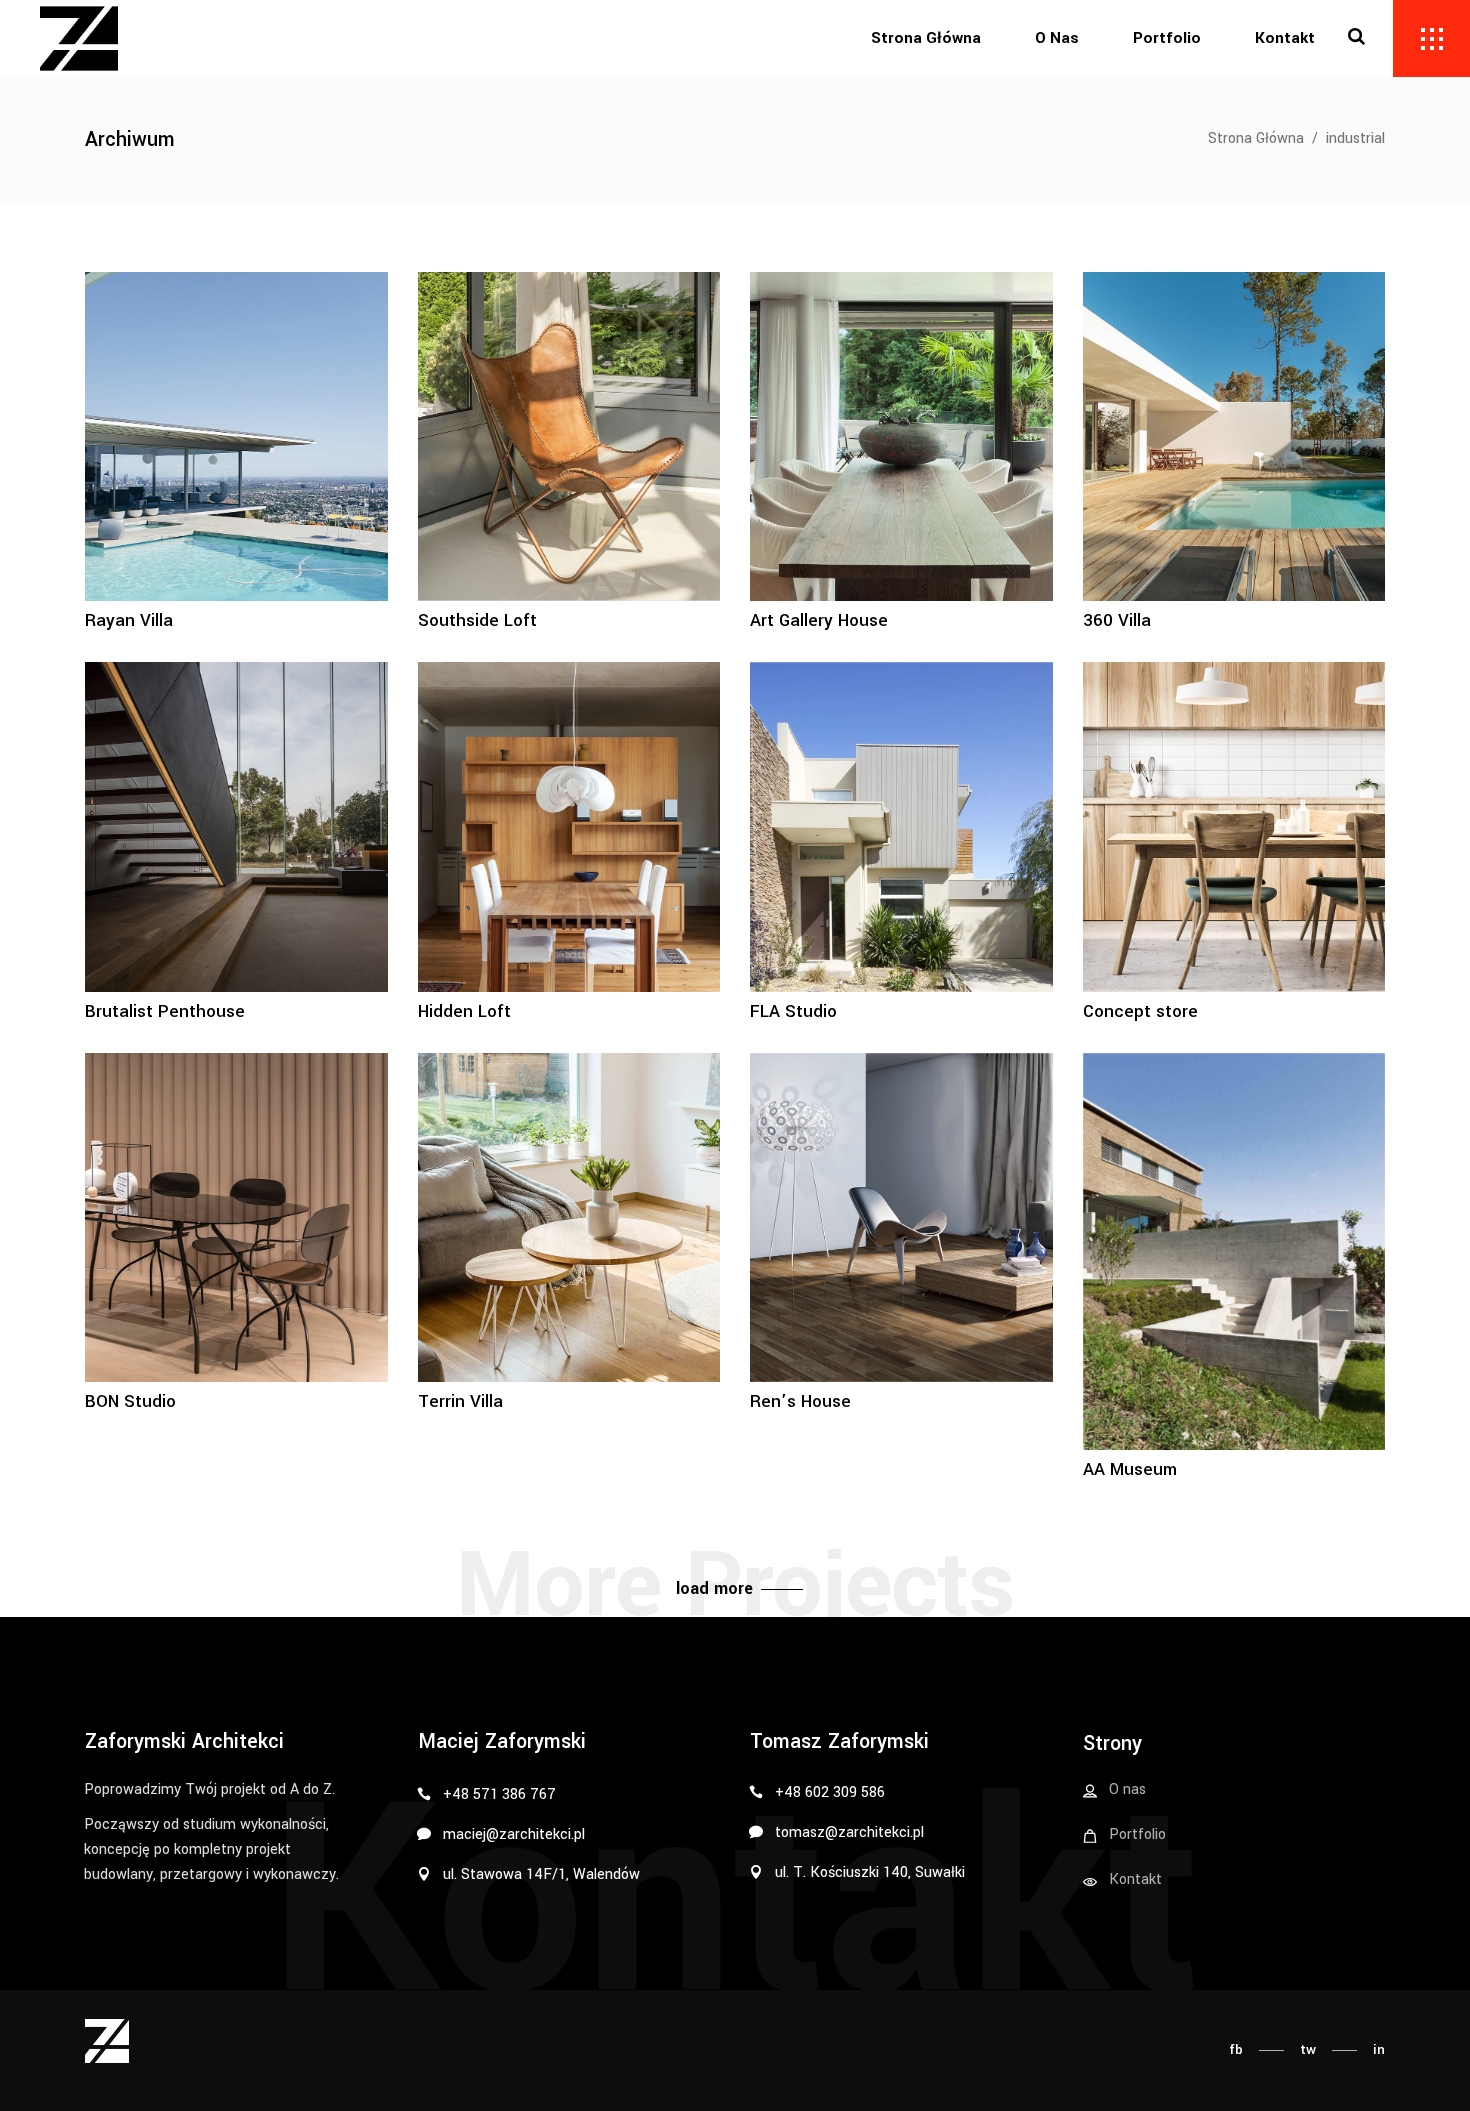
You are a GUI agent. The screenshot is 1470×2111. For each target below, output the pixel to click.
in (1379, 2049)
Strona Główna (1256, 138)
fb (1236, 2049)
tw (1308, 2049)
